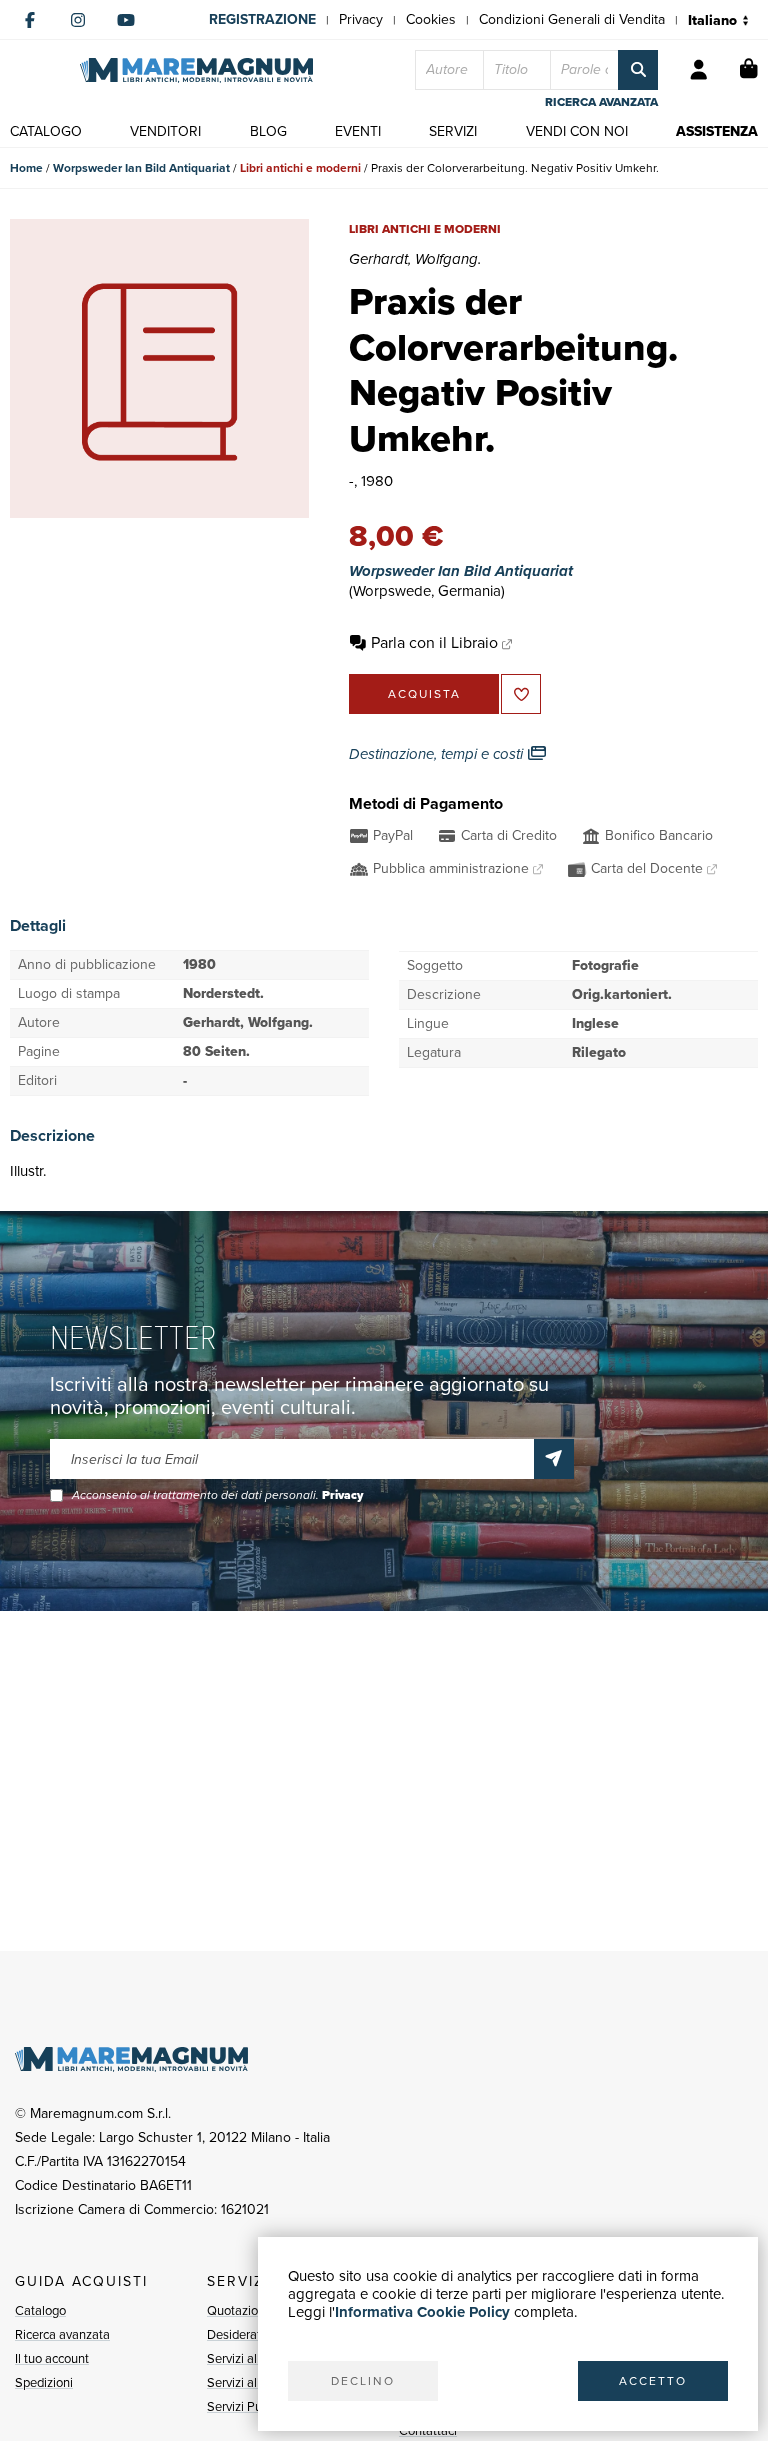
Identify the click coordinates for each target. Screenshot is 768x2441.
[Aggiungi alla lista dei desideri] (521, 694)
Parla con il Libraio (434, 642)
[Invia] (554, 1459)
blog (268, 131)
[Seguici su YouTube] (126, 20)
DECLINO (363, 2381)
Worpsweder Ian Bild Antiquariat (141, 168)
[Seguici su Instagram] (78, 20)
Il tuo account (52, 2358)
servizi (453, 131)
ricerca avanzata (601, 102)
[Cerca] (638, 70)
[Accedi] (699, 70)
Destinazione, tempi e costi (438, 754)
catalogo (46, 131)
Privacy (361, 19)
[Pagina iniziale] (196, 70)
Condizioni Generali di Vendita (572, 19)
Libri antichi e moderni (300, 168)
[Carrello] (749, 70)
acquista (424, 694)
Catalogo (40, 2310)
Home (26, 168)
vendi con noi (577, 131)
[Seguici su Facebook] (30, 20)
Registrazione (262, 19)
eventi (358, 131)
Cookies (431, 19)
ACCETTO (653, 2381)
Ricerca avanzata (62, 2334)
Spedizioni (44, 2382)
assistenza (717, 131)
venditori (165, 131)
